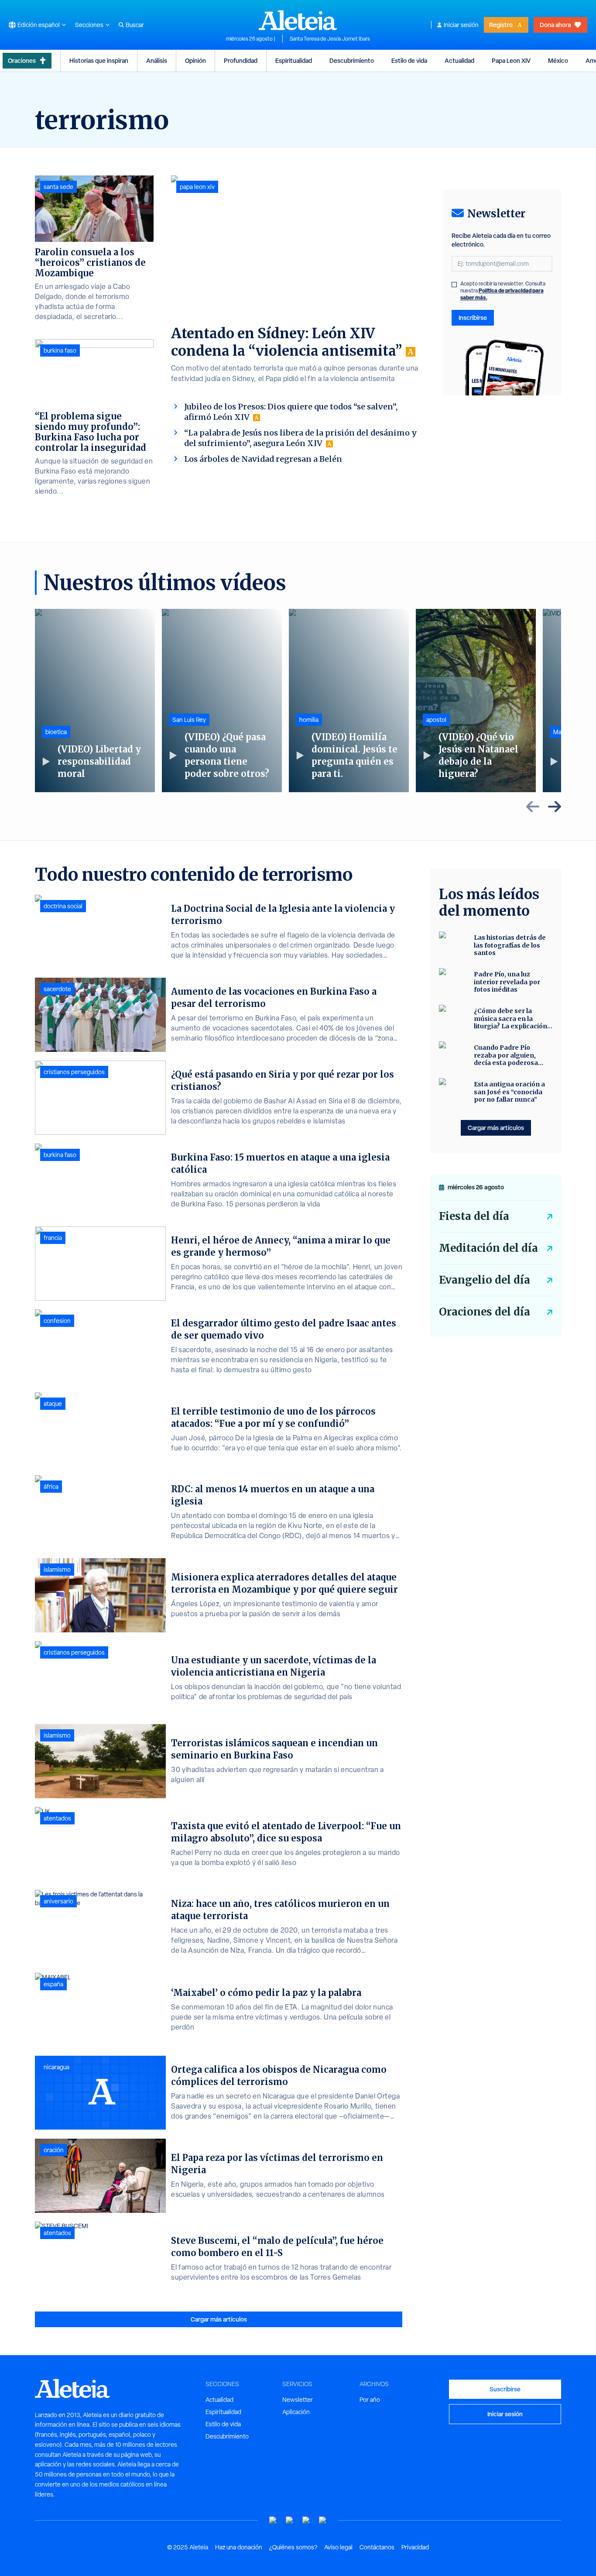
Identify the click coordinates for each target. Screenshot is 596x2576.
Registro (501, 25)
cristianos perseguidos (74, 1072)
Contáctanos (377, 2547)
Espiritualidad (294, 60)
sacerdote (57, 989)
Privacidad (415, 2547)
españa (53, 1984)
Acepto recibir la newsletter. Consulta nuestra (503, 291)
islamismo (57, 1570)
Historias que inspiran (99, 60)
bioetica (56, 732)
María (561, 732)
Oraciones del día (485, 1312)
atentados (57, 1818)
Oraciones (22, 60)
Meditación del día (488, 1248)
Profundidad (241, 60)
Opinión (195, 60)
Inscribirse (473, 318)
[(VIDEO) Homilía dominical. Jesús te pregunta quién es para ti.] (349, 701)
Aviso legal (338, 2547)
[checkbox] (454, 285)
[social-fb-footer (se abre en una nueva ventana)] (290, 2520)
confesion (57, 1321)
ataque (53, 1404)
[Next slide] (555, 807)
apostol (436, 720)
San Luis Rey (189, 720)
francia (53, 1238)
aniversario (58, 1901)
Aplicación (296, 2412)
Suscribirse (505, 2389)
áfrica (51, 1487)
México (558, 60)
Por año (370, 2400)
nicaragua (57, 2067)
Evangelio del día (485, 1280)
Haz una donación (239, 2547)
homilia (309, 720)
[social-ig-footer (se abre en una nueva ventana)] (323, 2520)
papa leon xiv (197, 187)
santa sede (58, 187)
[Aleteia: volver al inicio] (298, 20)
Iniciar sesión (461, 25)
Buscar (135, 25)
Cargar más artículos (219, 2319)
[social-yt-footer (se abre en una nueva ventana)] (273, 2520)
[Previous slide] (533, 807)
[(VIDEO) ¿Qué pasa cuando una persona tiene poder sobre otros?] (222, 701)
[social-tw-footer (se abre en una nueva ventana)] (306, 2520)
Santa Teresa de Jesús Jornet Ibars (330, 39)
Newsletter (298, 2400)
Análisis (157, 60)
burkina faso (60, 350)
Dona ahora (555, 25)
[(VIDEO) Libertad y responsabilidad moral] (95, 701)
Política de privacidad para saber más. (502, 294)
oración (54, 2150)
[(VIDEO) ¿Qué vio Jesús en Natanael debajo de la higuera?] (476, 701)
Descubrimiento (352, 60)
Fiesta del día (474, 1216)
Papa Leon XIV (511, 60)
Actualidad (459, 60)
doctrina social (63, 906)
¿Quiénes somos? (293, 2547)
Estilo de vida (409, 60)
